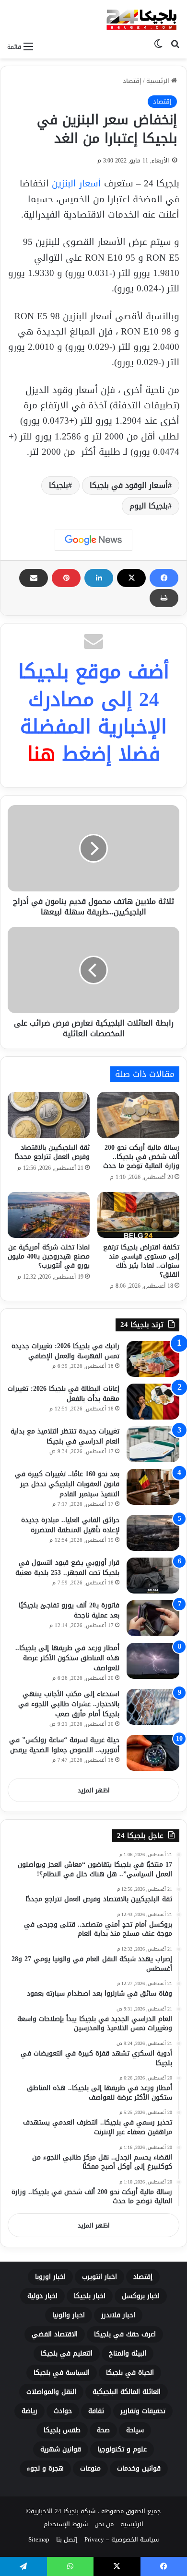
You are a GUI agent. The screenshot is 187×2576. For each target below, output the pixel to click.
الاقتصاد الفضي (55, 2334)
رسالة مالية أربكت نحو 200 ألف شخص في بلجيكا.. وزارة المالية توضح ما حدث (141, 1157)
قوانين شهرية (61, 2449)
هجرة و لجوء (45, 2468)
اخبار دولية (42, 2296)
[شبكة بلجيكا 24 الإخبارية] (141, 18)
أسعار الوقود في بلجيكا (129, 485)
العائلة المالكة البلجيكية (127, 2392)
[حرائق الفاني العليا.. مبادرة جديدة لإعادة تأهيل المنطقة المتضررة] (153, 1533)
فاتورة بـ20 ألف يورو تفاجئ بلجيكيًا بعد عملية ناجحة (69, 1610)
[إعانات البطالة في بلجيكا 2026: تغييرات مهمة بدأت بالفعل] (153, 1402)
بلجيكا (58, 485)
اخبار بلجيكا (90, 2296)
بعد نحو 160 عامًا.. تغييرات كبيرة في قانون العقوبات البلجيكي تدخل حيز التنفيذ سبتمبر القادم (67, 1484)
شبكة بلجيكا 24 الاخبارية (63, 2511)
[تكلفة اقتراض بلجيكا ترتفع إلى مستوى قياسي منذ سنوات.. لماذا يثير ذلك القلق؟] (138, 1215)
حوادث (63, 2411)
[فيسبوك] (164, 578)
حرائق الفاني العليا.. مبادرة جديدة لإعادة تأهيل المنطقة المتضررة (70, 1525)
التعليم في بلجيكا (67, 2353)
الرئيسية (159, 81)
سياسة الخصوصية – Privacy (122, 2539)
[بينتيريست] (66, 578)
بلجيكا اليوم (149, 506)
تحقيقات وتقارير (143, 2411)
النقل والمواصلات (51, 2392)
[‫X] (131, 578)
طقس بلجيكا (62, 2430)
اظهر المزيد (94, 1790)
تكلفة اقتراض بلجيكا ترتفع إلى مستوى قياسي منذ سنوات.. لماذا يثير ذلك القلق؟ (141, 1261)
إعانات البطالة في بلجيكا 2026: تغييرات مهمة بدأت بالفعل (64, 1394)
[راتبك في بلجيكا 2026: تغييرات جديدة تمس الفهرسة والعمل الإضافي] (153, 1359)
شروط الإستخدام (66, 2524)
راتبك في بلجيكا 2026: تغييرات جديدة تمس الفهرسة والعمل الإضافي (65, 1351)
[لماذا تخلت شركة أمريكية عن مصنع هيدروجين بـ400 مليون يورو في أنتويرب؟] (49, 1215)
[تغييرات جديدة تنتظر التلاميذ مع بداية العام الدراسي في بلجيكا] (153, 1444)
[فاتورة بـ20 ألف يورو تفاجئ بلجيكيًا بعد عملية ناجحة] (153, 1618)
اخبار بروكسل (141, 2296)
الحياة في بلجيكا (130, 2373)
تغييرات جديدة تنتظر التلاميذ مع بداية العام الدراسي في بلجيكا (65, 1436)
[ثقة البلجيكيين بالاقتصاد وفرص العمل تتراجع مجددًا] (49, 1115)
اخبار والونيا (69, 2315)
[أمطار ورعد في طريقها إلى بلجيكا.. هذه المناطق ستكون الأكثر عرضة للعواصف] (153, 1661)
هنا (41, 754)
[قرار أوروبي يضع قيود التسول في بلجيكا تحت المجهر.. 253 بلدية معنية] (153, 1576)
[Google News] (93, 540)
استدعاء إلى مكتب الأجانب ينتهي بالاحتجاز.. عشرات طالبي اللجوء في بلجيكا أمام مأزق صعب (69, 1704)
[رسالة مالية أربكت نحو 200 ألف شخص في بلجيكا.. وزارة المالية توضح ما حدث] (138, 1115)
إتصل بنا (67, 2539)
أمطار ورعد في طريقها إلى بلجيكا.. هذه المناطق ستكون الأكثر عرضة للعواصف (67, 1658)
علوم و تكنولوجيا (122, 2449)
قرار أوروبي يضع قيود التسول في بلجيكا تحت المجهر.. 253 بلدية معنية (67, 1568)
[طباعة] (164, 598)
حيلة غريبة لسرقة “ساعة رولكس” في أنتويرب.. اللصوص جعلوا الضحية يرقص (64, 1745)
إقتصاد (132, 81)
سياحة (135, 2430)
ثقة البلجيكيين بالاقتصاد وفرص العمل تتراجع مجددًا (52, 1152)
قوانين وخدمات (139, 2468)
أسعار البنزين (76, 184)
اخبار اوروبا (50, 2277)
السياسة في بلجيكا (62, 2373)
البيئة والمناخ (128, 2353)
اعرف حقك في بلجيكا (125, 2334)
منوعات (90, 2468)
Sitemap (39, 2539)
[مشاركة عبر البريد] (34, 578)
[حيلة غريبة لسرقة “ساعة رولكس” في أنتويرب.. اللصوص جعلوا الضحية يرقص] (153, 1753)
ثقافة (96, 2411)
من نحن (104, 2524)
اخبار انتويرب (99, 2277)
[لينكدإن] (99, 578)
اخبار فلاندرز (118, 2315)
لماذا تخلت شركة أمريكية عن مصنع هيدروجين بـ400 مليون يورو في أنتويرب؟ (49, 1256)
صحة (103, 2430)
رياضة (29, 2411)
